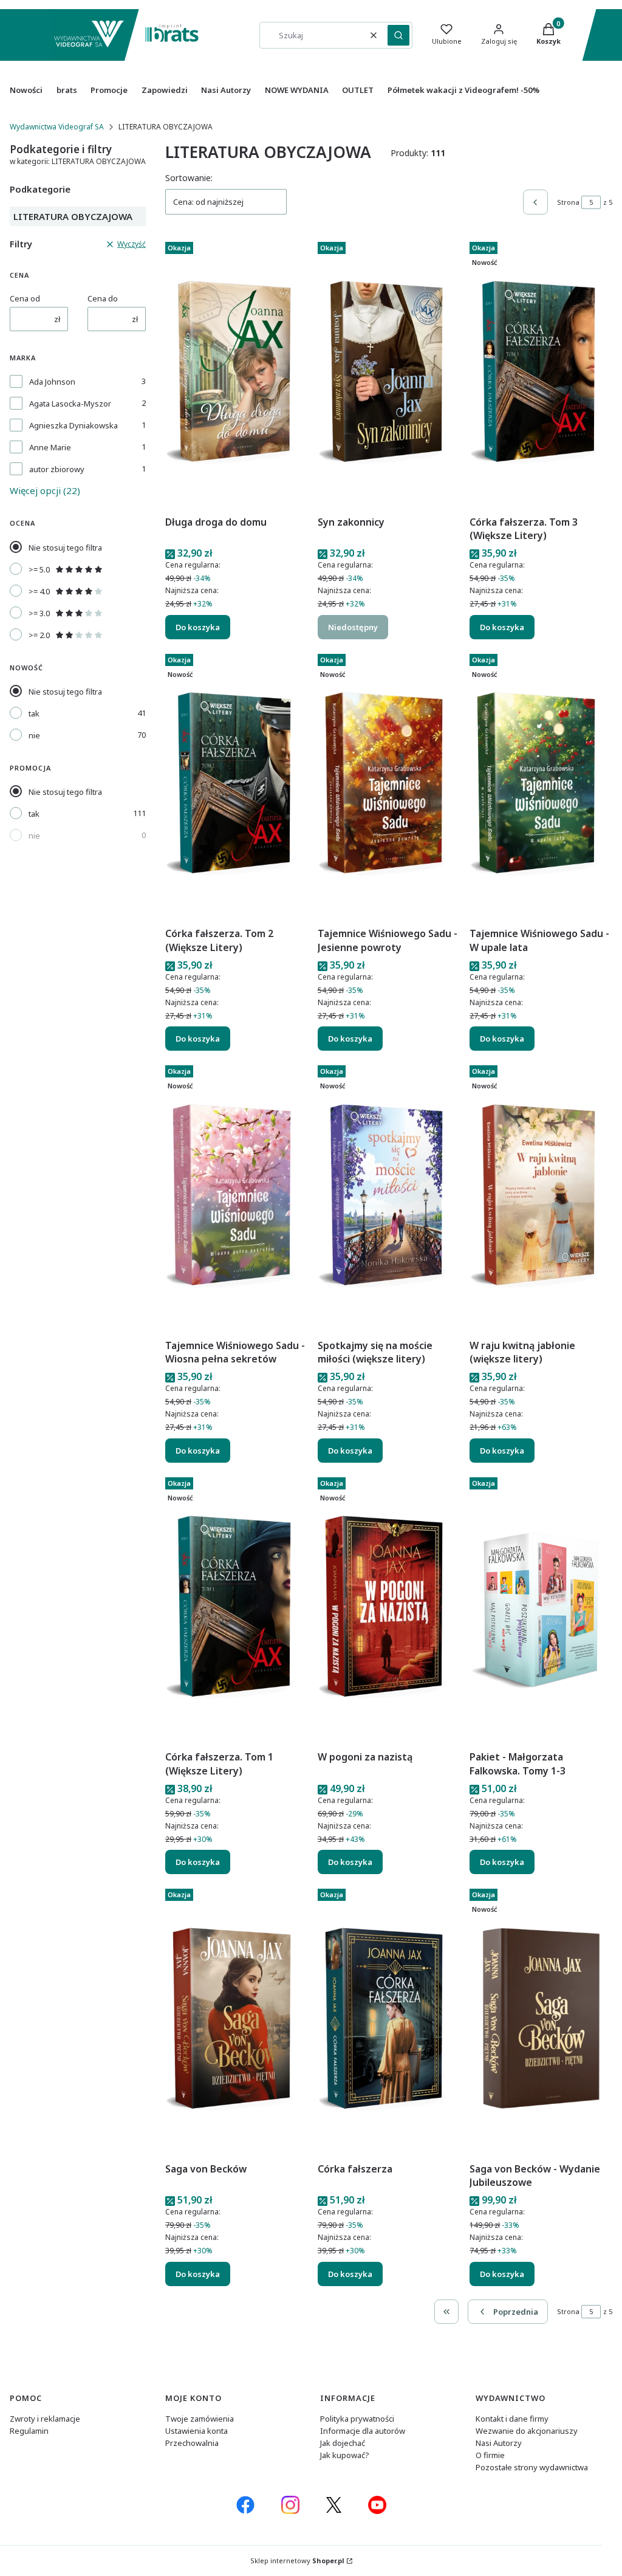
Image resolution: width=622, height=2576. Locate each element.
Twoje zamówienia (200, 2419)
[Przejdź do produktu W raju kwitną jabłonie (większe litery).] (541, 1197)
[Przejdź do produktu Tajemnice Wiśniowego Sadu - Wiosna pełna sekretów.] (237, 1197)
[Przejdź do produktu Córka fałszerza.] (389, 2021)
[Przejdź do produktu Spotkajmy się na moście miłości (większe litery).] (389, 1197)
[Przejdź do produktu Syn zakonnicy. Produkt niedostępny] (389, 374)
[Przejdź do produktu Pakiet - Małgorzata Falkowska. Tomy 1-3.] (541, 1609)
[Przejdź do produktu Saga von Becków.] (237, 2021)
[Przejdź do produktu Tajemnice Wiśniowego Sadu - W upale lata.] (541, 786)
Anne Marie (50, 447)
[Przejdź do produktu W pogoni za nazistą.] (389, 1609)
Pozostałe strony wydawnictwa (532, 2467)
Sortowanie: (189, 178)
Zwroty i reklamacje (45, 2419)
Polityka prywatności (357, 2419)
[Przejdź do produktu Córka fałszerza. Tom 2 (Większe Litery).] (237, 786)
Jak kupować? (345, 2455)
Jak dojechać (343, 2443)
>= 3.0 (39, 613)
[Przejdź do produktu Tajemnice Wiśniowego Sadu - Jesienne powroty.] (389, 786)
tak (34, 713)
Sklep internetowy (297, 2561)
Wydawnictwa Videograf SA (57, 127)
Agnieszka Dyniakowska (73, 425)
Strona (568, 202)
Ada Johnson (52, 382)
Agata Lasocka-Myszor (70, 404)
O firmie (490, 2455)
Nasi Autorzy (499, 2443)
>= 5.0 (39, 569)
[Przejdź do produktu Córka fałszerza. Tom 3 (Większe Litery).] (541, 374)
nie (34, 735)
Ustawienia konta (197, 2431)
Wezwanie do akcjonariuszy (527, 2431)
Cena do (103, 298)
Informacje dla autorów (363, 2431)
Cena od (25, 298)
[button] (398, 35)
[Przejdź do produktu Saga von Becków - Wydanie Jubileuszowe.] (541, 2021)
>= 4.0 (39, 591)
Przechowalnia (192, 2443)
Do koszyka (198, 627)
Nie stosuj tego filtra (65, 548)
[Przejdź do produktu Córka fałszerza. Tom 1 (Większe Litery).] (237, 1609)
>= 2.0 (39, 635)
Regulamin (29, 2431)
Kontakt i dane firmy (512, 2419)
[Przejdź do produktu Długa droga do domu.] (237, 374)
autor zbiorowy (57, 469)
